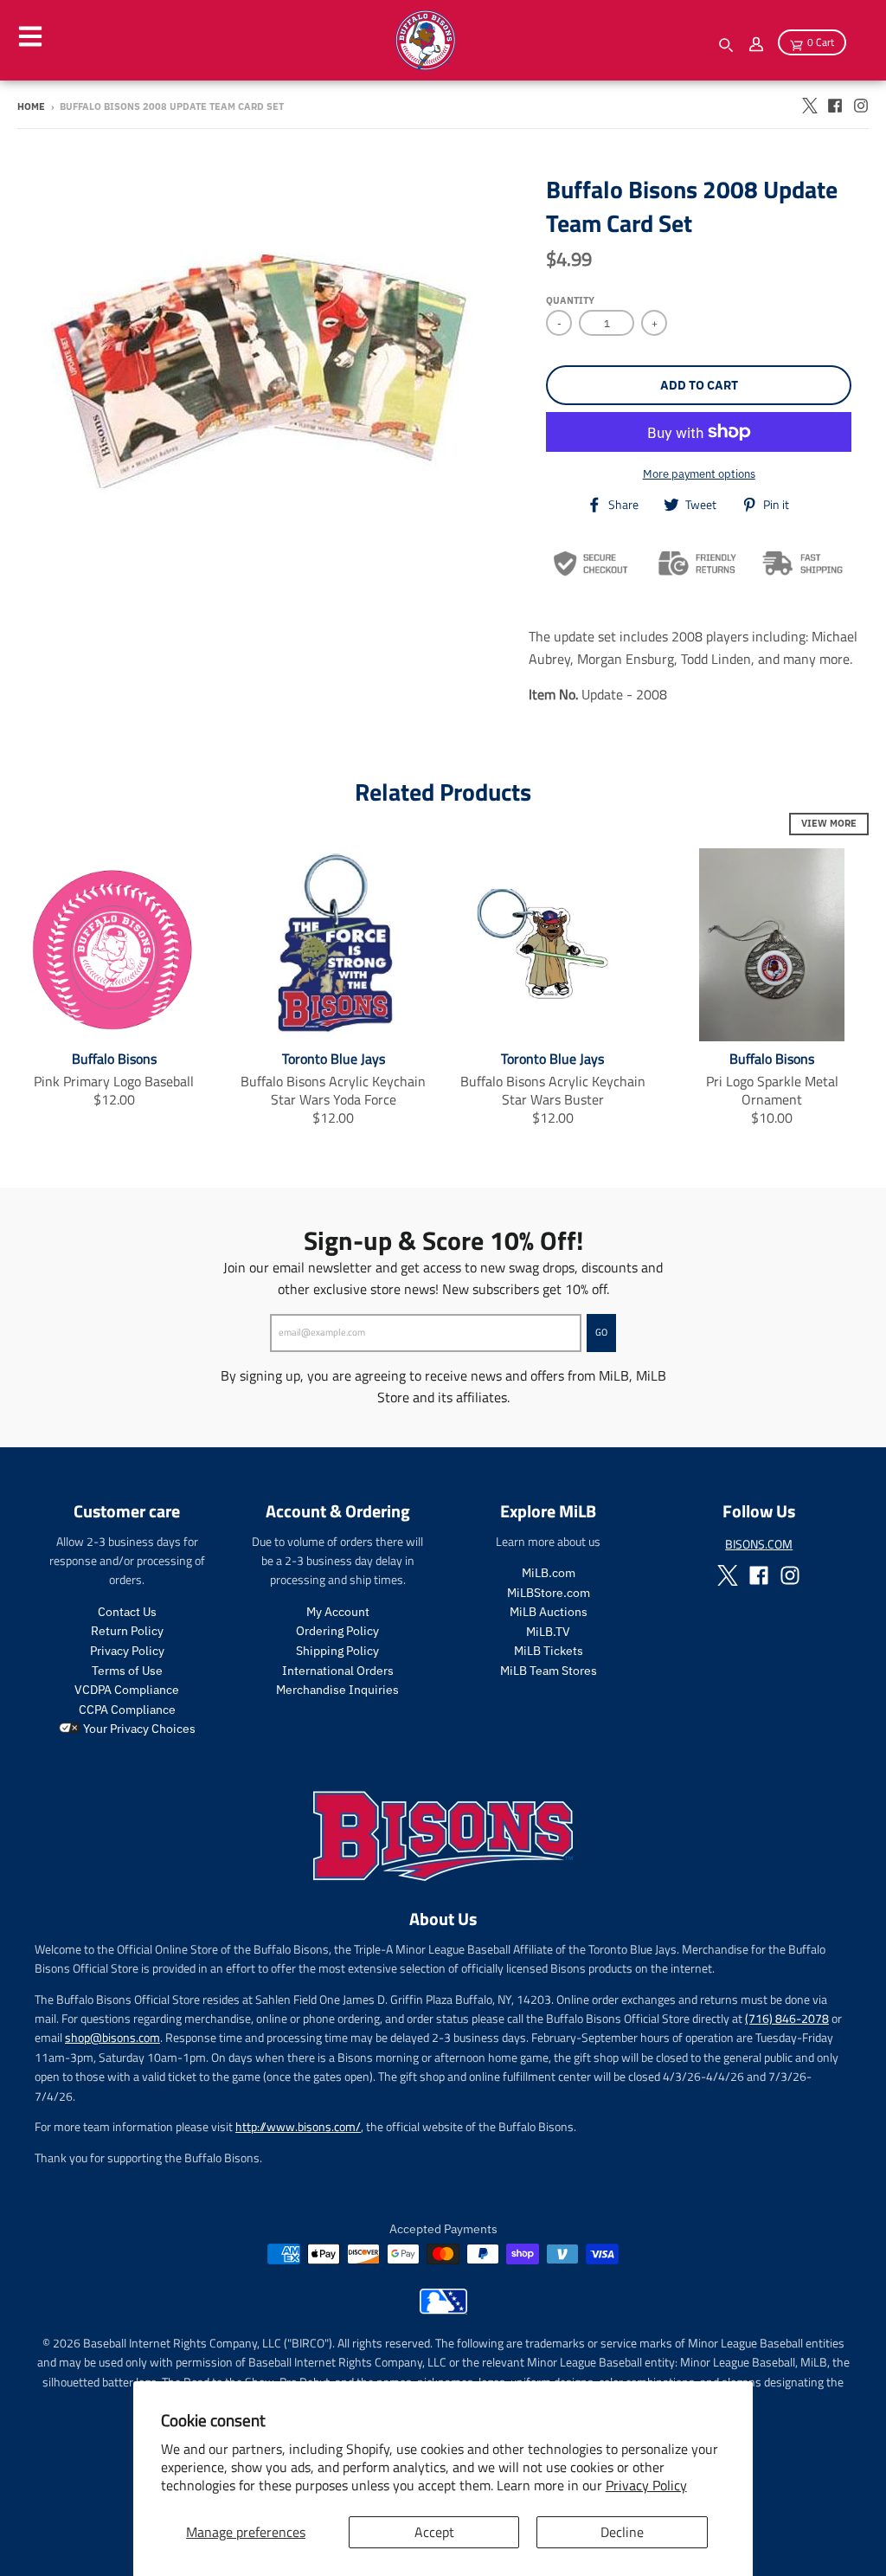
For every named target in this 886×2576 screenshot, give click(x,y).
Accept (434, 2532)
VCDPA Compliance (127, 1690)
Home (31, 106)
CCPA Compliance (127, 1710)
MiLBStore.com (549, 1593)
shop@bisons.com (112, 2037)
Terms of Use (127, 1671)
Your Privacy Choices (138, 1729)
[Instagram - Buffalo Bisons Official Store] (861, 106)
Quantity (570, 300)
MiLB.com (549, 1573)
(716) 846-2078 (787, 2018)
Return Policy (127, 1631)
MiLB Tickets (549, 1651)
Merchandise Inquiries (337, 1690)
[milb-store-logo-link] (443, 2309)
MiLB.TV (548, 1632)
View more (829, 823)
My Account (338, 1612)
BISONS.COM (759, 1544)
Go (601, 1332)
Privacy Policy (646, 2485)
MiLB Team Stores (549, 1671)
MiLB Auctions (549, 1612)
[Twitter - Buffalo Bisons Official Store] (809, 106)
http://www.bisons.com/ (298, 2126)
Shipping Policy (337, 1651)
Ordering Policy (337, 1631)
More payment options (699, 474)
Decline (622, 2532)
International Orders (338, 1671)
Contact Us (127, 1612)
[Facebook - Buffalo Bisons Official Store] (835, 106)
